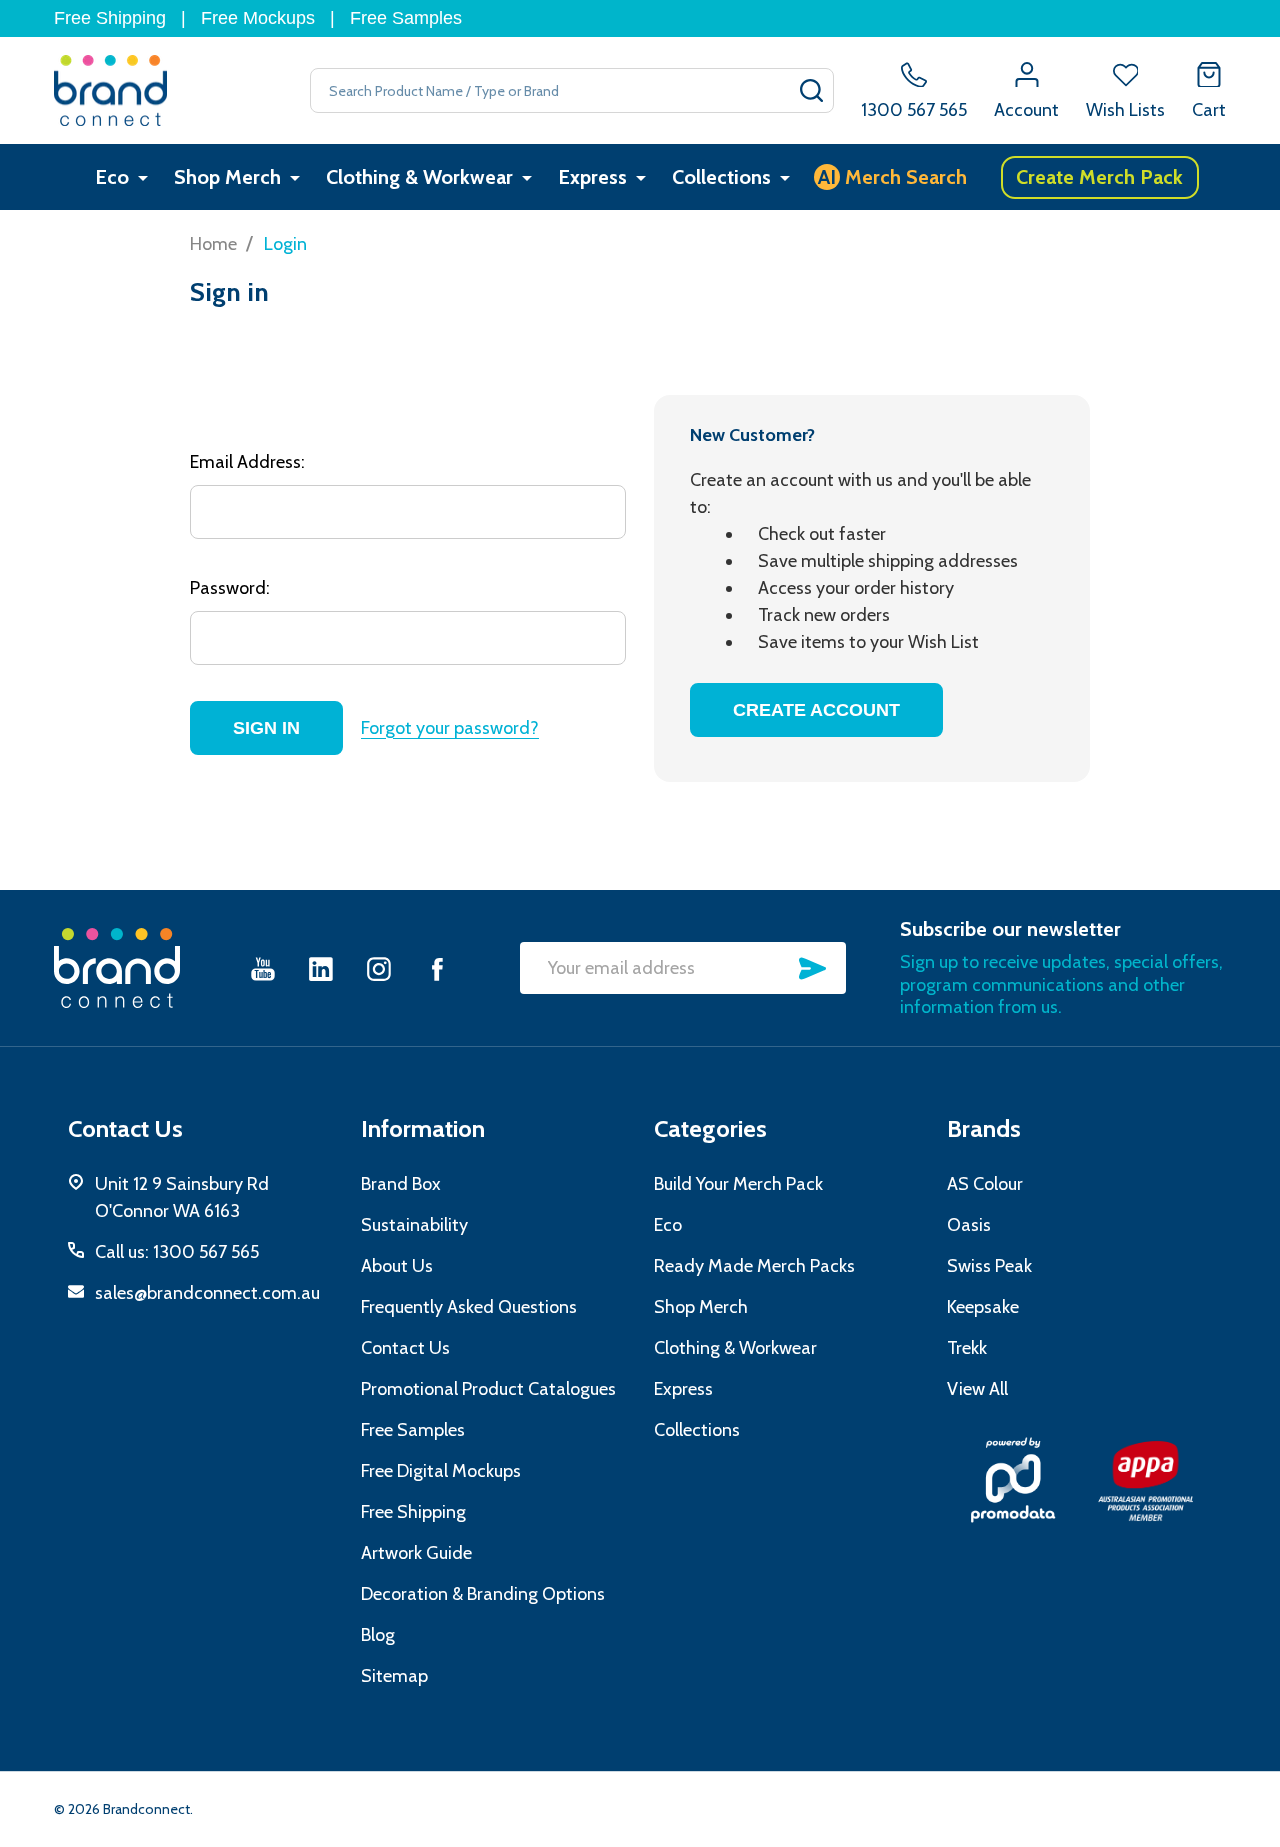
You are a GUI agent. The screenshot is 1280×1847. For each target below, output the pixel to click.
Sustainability (414, 1225)
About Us (397, 1266)
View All (977, 1389)
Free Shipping (110, 18)
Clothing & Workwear (419, 177)
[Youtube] (263, 968)
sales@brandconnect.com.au (207, 1293)
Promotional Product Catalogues (488, 1389)
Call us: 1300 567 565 (177, 1252)
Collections (721, 177)
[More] (143, 177)
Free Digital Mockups (441, 1471)
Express (592, 177)
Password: (230, 588)
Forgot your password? (450, 728)
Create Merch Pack (1099, 177)
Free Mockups (258, 18)
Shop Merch (227, 177)
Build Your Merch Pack (738, 1184)
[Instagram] (379, 968)
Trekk (967, 1348)
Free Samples (406, 18)
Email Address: (247, 462)
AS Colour (985, 1184)
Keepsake (983, 1307)
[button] (1013, 1480)
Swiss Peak (989, 1266)
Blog (378, 1635)
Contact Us (405, 1348)
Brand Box (401, 1184)
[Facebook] (437, 968)
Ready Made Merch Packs (754, 1266)
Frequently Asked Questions (469, 1307)
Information (423, 1128)
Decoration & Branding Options (483, 1594)
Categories (710, 1128)
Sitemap (394, 1676)
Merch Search (892, 177)
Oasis (969, 1225)
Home (213, 244)
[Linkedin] (321, 968)
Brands (984, 1128)
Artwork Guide (416, 1553)
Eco (112, 177)
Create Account (816, 710)
